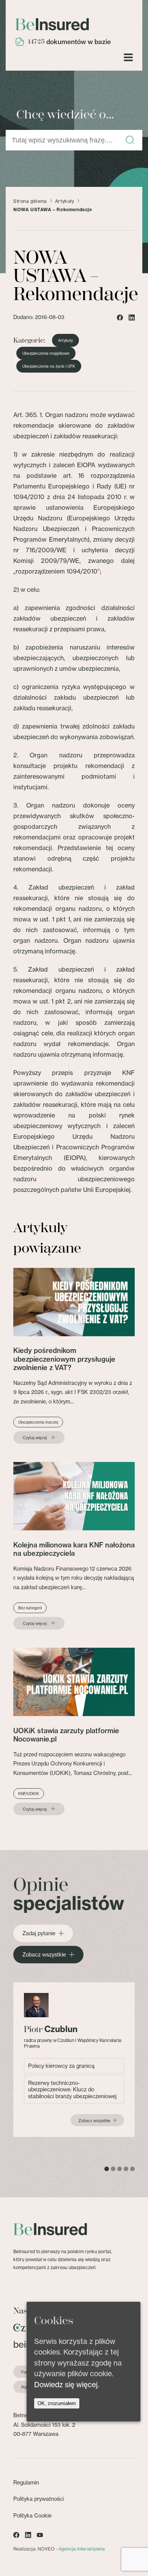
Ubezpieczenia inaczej (38, 1422)
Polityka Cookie (32, 2515)
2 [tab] (113, 2169)
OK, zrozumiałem (57, 2403)
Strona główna (30, 201)
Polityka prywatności (39, 2499)
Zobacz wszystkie (44, 1955)
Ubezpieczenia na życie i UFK (49, 366)
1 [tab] (107, 2169)
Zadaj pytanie (39, 1933)
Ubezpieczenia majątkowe (46, 353)
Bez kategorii (30, 1608)
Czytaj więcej (35, 1438)
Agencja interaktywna (82, 2549)
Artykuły (65, 201)
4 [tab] (126, 2169)
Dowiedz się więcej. (67, 2385)
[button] (130, 140)
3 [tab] (120, 2169)
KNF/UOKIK (29, 1794)
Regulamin (26, 2482)
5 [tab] (132, 2169)
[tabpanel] (74, 2060)
